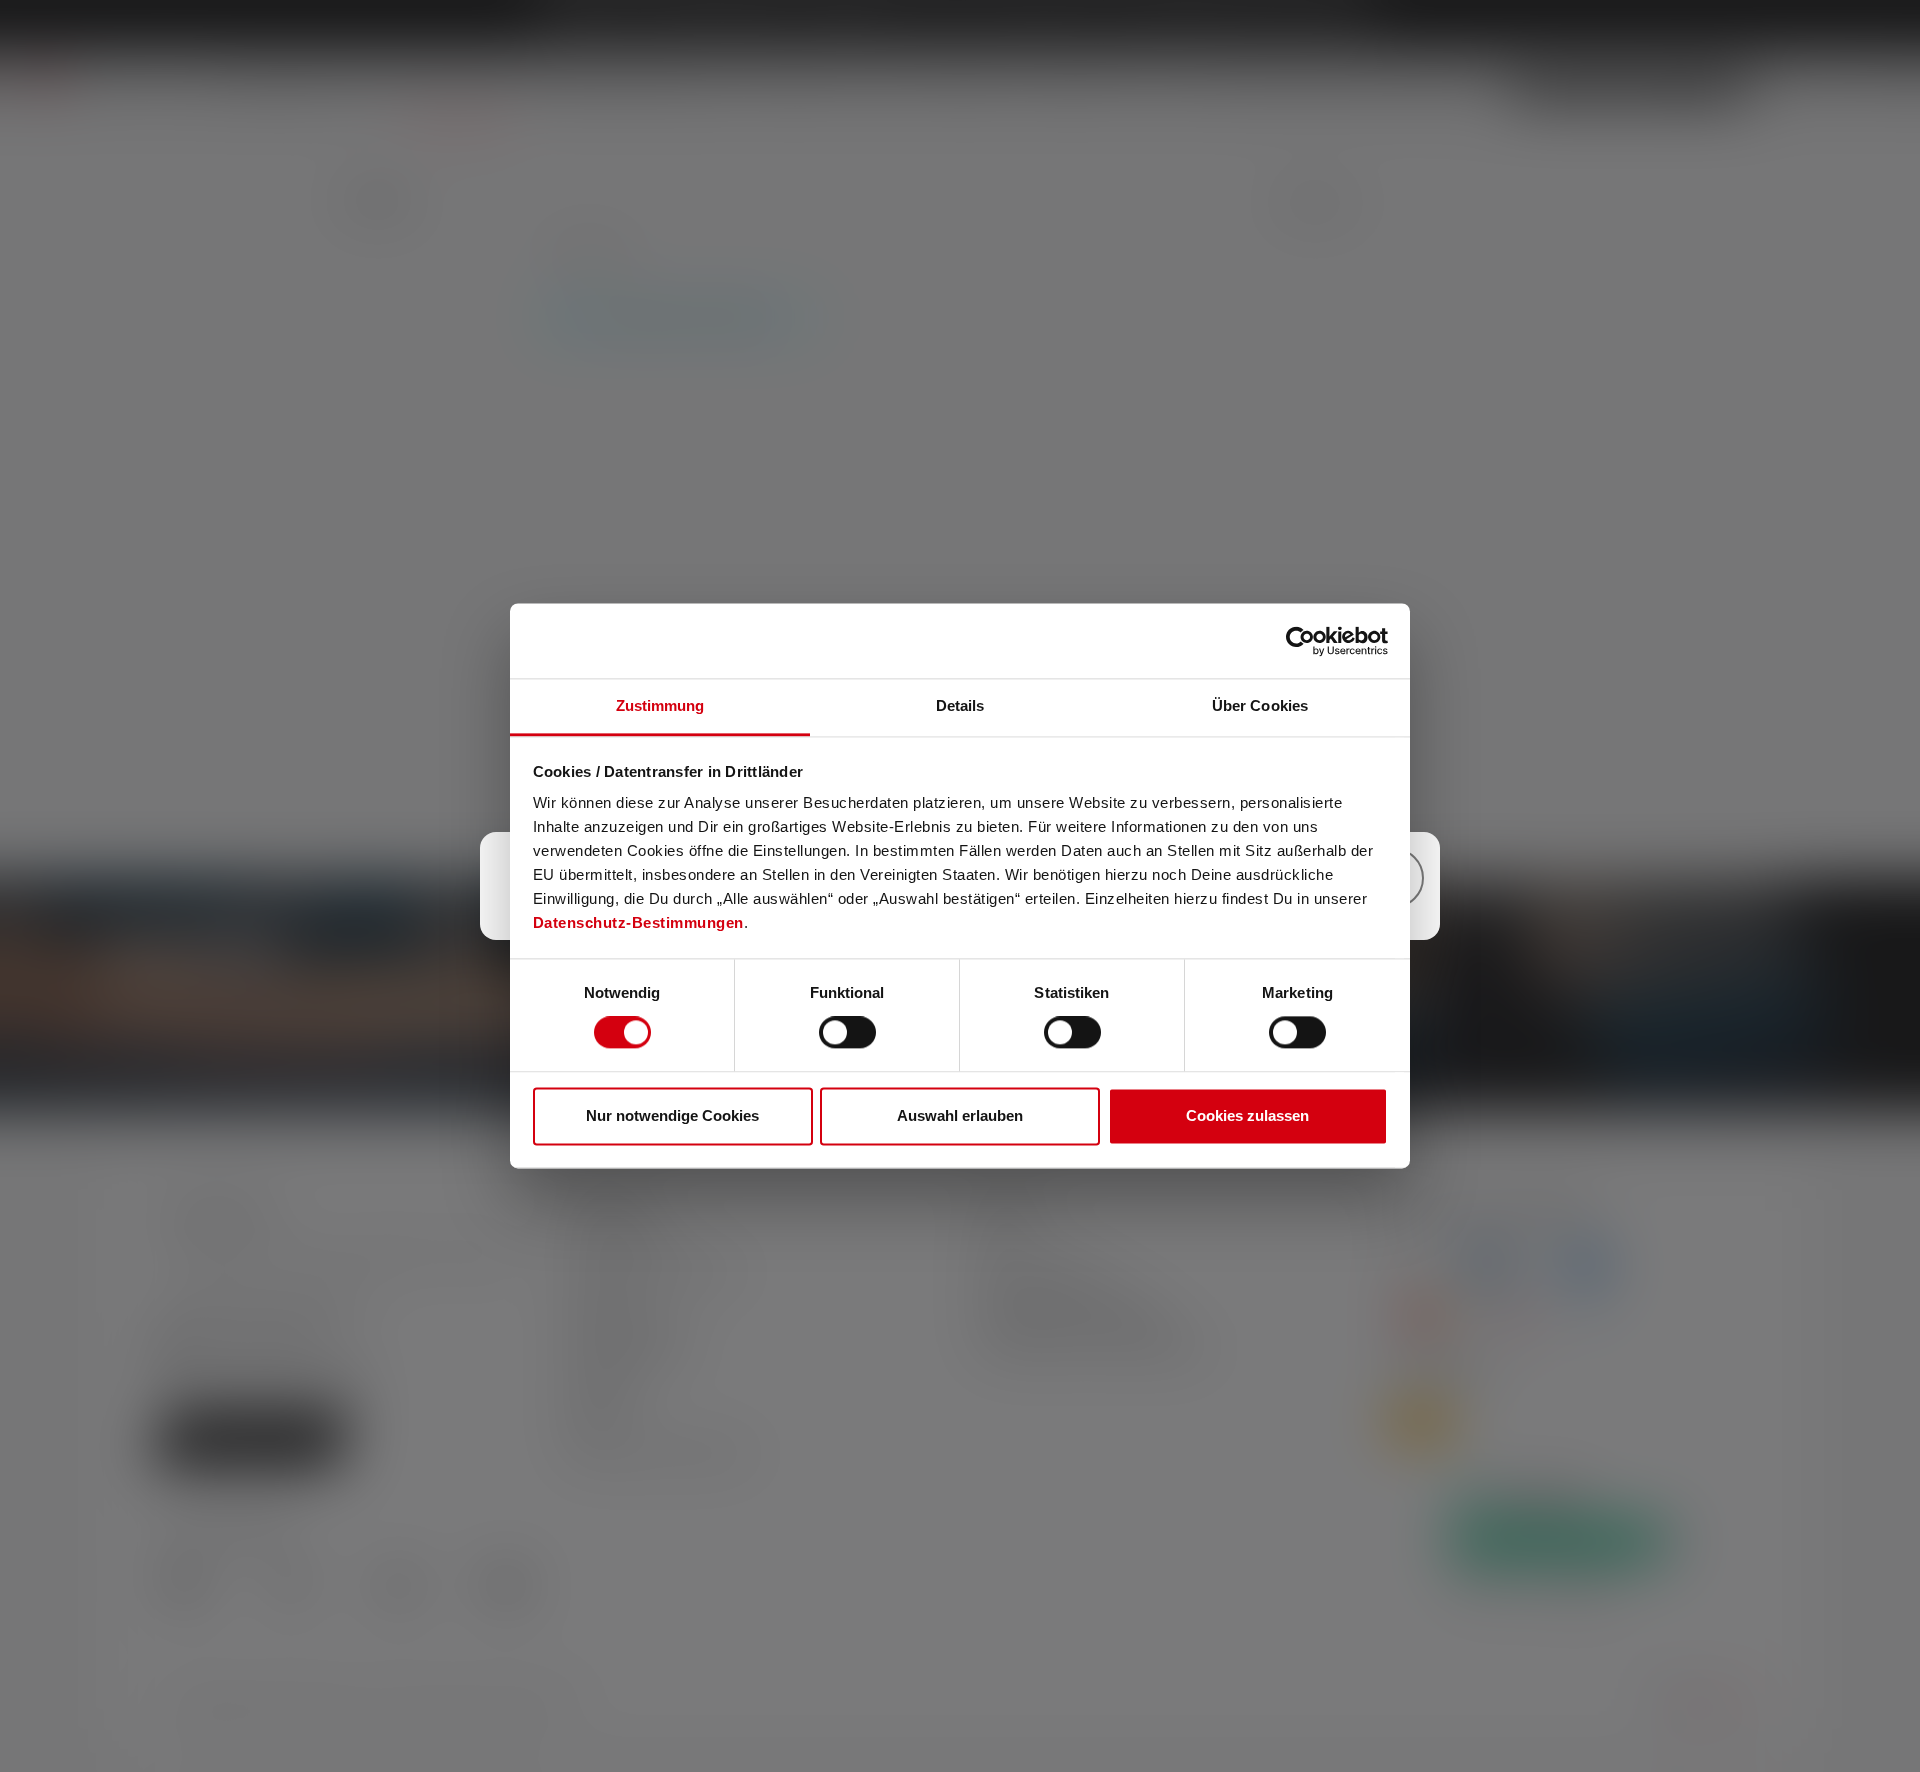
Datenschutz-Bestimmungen (638, 922)
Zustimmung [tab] (660, 705)
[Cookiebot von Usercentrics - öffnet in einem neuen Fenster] (1300, 641)
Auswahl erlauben (960, 1115)
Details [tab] (960, 705)
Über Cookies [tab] (1260, 705)
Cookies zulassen (1247, 1115)
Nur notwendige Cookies (672, 1115)
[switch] (847, 1033)
